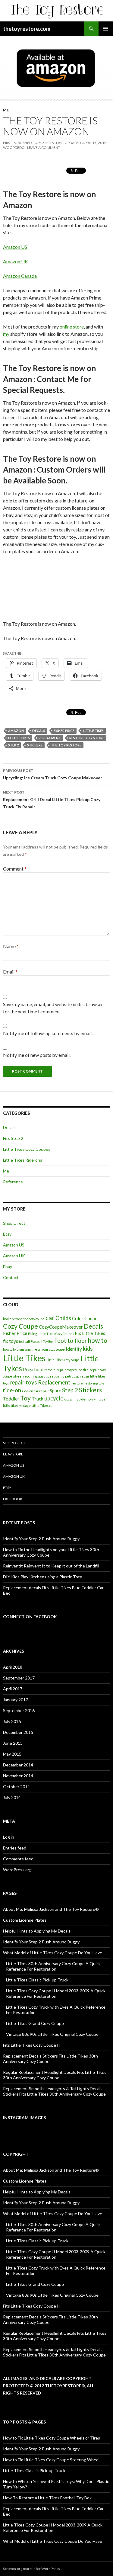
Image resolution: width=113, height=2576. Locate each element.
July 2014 (12, 1797)
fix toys (11, 1341)
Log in (9, 1837)
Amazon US (15, 247)
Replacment (50, 738)
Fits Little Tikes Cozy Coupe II (31, 2045)
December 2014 (18, 1765)
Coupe (91, 1318)
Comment (15, 869)
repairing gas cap (36, 1376)
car (50, 1318)
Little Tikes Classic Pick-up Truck (37, 1980)
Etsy (7, 1234)
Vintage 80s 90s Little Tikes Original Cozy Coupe (52, 2034)
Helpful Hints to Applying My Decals (37, 1931)
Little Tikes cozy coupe (63, 1360)
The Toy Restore (66, 745)
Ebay (8, 1267)
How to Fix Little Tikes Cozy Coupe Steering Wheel (51, 2460)
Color (78, 1318)
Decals (39, 731)
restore (77, 1383)
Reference (13, 1182)
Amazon (16, 731)
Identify (74, 1349)
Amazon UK (16, 261)
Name (11, 946)
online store (72, 327)
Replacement (54, 1382)
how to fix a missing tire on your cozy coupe (34, 1349)
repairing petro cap (64, 1376)
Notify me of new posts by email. (37, 1055)
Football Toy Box (42, 1341)
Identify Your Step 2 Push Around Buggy (41, 1539)
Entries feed (15, 1848)
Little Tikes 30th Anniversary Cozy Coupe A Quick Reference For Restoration (53, 1966)
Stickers (35, 745)
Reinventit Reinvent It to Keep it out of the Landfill (51, 1566)
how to (97, 1340)
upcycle (54, 1398)
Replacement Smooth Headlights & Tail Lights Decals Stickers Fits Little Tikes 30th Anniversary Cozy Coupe (54, 2091)
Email (10, 972)
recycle (50, 1370)
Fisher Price (64, 731)
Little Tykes (19, 738)
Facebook (13, 1499)
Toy (25, 1398)
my (7, 334)
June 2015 (13, 1743)
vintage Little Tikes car (37, 1405)
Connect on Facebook (30, 1617)
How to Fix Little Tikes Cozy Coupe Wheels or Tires (52, 2438)
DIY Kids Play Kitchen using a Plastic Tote (43, 1577)
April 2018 (13, 1667)
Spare (55, 1391)
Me (6, 110)
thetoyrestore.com (27, 29)
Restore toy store (87, 738)
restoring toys (94, 1383)
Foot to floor (71, 1341)
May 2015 (12, 1754)
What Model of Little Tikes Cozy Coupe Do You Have (53, 1953)
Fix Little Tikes (90, 1333)
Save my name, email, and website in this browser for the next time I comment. (53, 1008)
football (24, 1341)
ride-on (12, 1390)
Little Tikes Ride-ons (23, 1160)
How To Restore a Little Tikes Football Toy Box (47, 2498)
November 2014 (18, 1776)
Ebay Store (13, 1454)
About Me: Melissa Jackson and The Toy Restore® (51, 1909)
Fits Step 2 (13, 1138)
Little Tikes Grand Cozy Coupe (35, 2023)
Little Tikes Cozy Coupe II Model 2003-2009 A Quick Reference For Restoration (56, 1993)
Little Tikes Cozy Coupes (27, 1149)
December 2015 (18, 1732)
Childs (63, 1318)
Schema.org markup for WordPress (31, 2569)
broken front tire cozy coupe (24, 1319)
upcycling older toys (79, 1399)
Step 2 (13, 745)
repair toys (23, 1382)
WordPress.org (17, 1870)
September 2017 (19, 1678)
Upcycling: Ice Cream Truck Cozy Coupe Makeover (53, 774)
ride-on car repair (35, 1391)
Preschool (33, 1369)
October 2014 (16, 1787)
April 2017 (13, 1689)
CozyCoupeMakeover (61, 1327)
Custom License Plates (25, 1920)
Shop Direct (14, 1223)
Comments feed (18, 1859)
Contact (11, 1277)
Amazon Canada (20, 276)
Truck (38, 1399)
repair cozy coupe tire (72, 1370)
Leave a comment (44, 148)
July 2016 (12, 1721)
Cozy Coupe (20, 1326)
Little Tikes (93, 731)
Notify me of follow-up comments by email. (48, 1033)
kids (88, 1349)
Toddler (11, 1399)
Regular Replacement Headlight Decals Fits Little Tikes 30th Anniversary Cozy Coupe (55, 2075)
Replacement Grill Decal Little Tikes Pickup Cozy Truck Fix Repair (52, 800)
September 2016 (19, 1710)
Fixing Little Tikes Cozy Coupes (51, 1334)
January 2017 (16, 1700)
